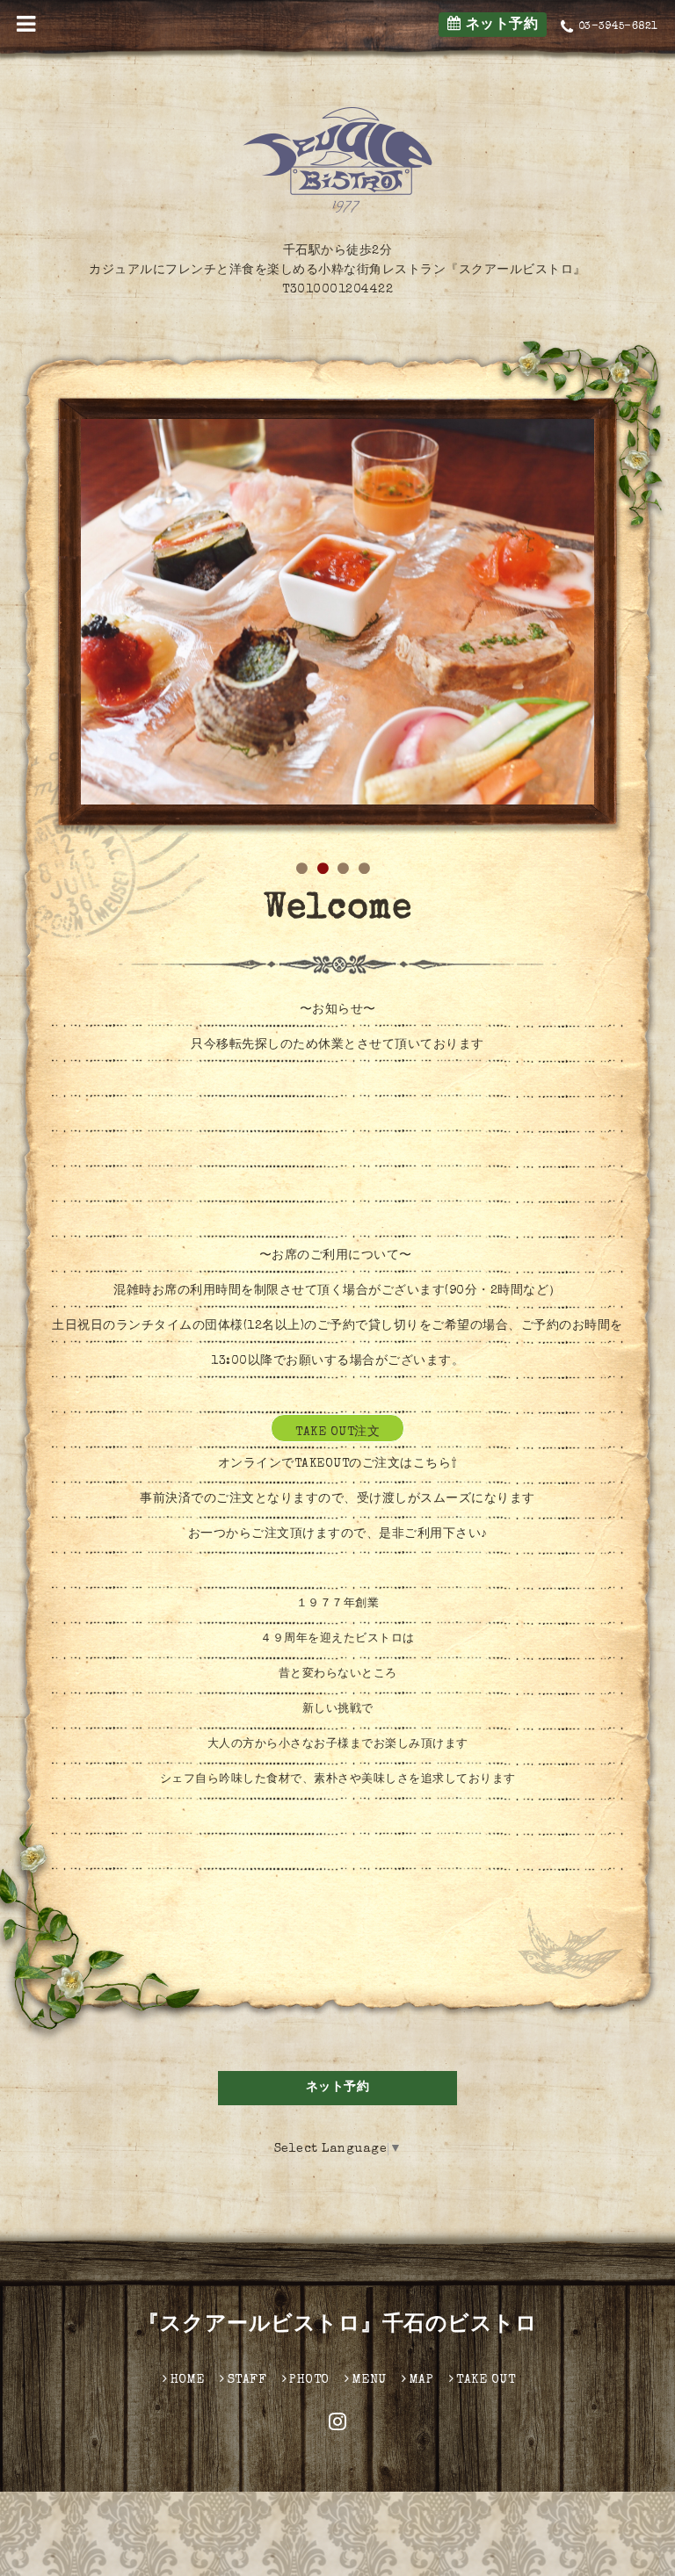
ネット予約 (499, 25)
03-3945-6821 (618, 27)
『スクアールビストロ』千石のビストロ (337, 2326)
